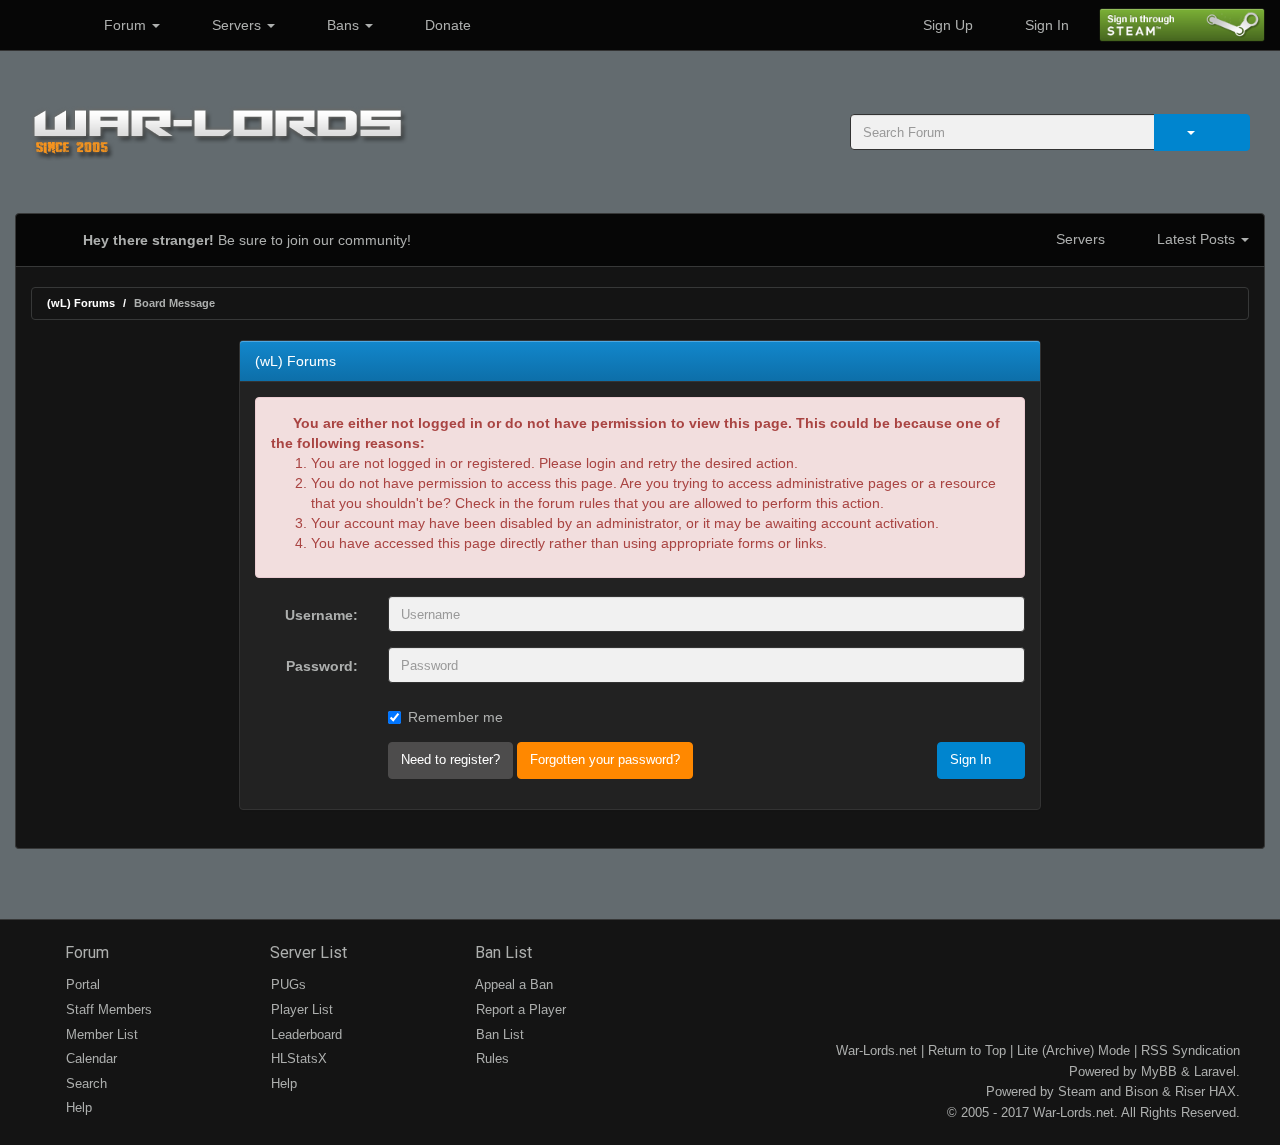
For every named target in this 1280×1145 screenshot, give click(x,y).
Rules (490, 1058)
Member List (100, 1034)
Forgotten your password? (605, 759)
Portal (81, 984)
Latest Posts (1196, 239)
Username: (321, 615)
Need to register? (450, 759)
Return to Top (967, 1050)
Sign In (1045, 25)
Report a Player (519, 1009)
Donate (446, 25)
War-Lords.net (876, 1050)
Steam (1077, 1091)
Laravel (1215, 1071)
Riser (1190, 1091)
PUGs (286, 984)
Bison (1141, 1091)
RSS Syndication (1190, 1050)
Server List (306, 952)
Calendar (89, 1058)
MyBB (1159, 1071)
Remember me (455, 717)
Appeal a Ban (512, 984)
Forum (125, 25)
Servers (236, 25)
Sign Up (946, 25)
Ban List (501, 952)
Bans (343, 25)
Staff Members (107, 1009)
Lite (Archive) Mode (1073, 1050)
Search (84, 1083)
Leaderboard (304, 1034)
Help (77, 1107)
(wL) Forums (81, 303)
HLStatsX (297, 1058)
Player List (300, 1009)
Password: (322, 666)
